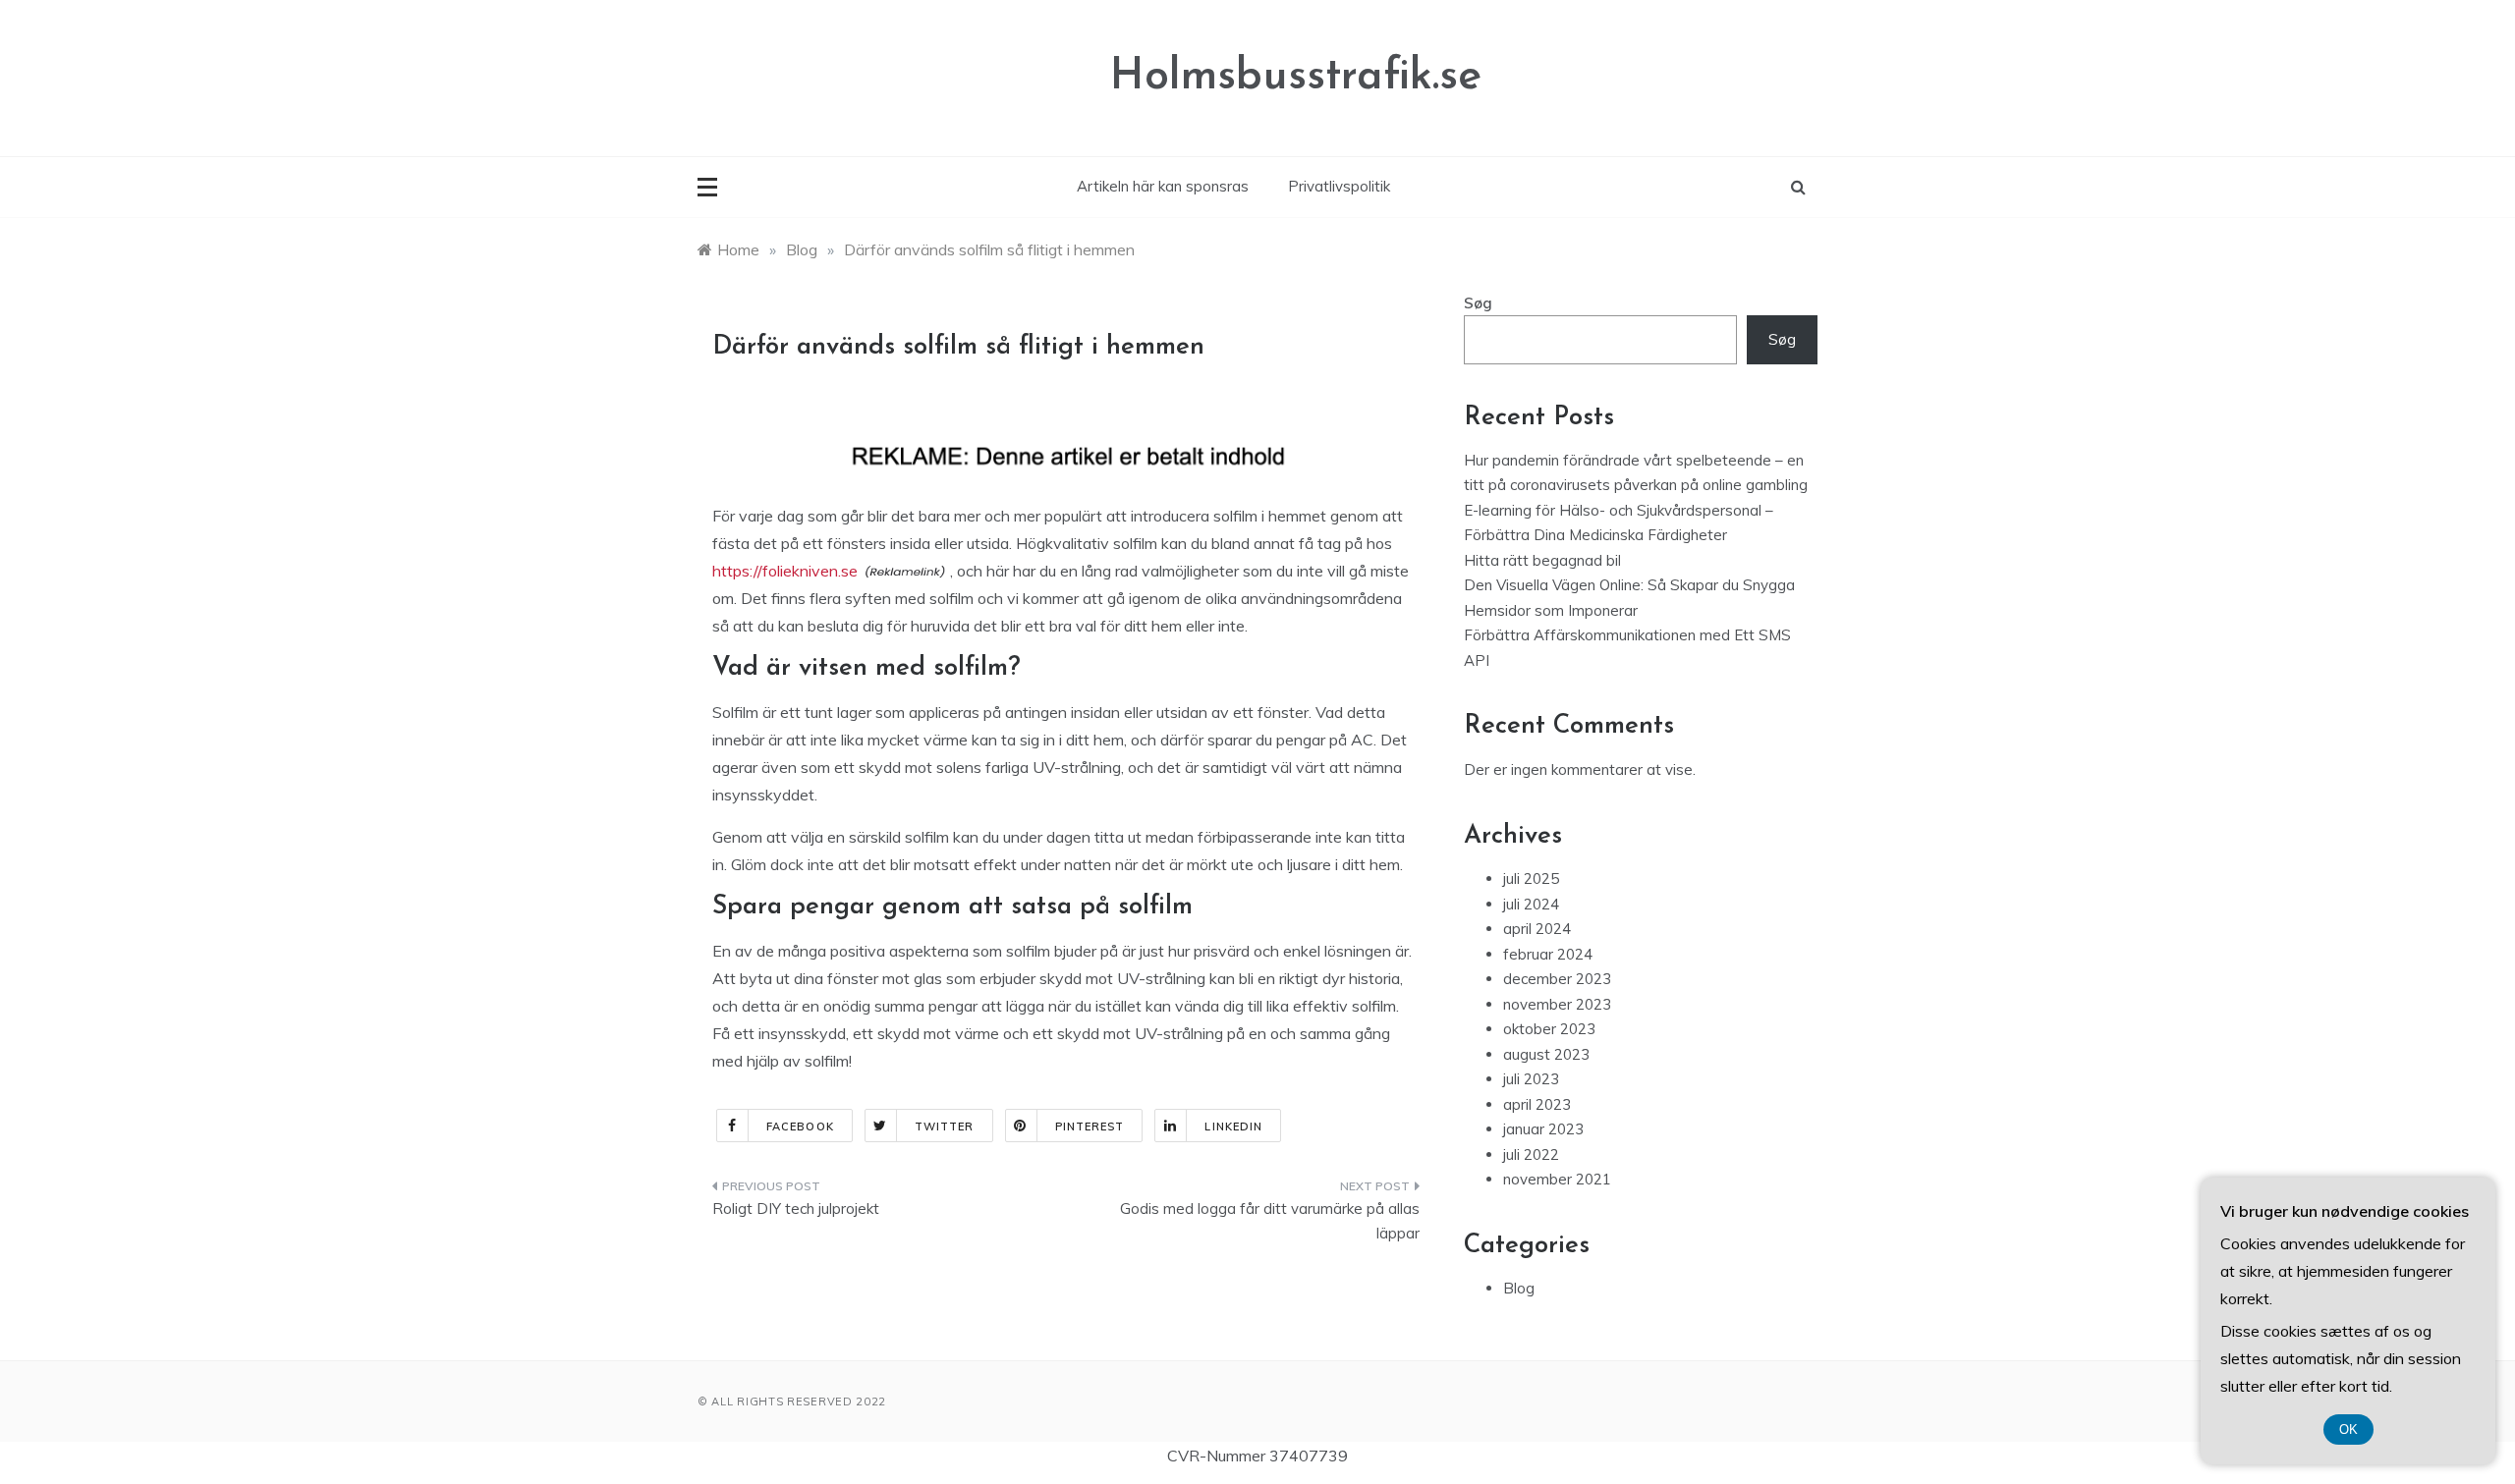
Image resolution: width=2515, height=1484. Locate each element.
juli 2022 (1531, 1154)
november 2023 (1557, 1004)
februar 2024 (1548, 954)
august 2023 (1546, 1054)
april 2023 (1537, 1104)
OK (2348, 1429)
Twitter (945, 1127)
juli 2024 (1531, 904)
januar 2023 (1543, 1129)
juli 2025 (1531, 879)
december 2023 (1557, 979)
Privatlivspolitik (1339, 186)
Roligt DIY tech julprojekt (796, 1209)
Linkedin (1233, 1127)
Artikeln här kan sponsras (1163, 186)
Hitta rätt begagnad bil (1542, 560)
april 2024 (1537, 929)
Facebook (800, 1127)
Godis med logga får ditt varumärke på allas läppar (1270, 1221)
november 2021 (1557, 1179)
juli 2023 (1531, 1079)
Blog (1519, 1288)
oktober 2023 (1549, 1029)
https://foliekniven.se (785, 571)
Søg (1478, 303)
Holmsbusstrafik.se (1296, 77)
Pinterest (1090, 1127)
